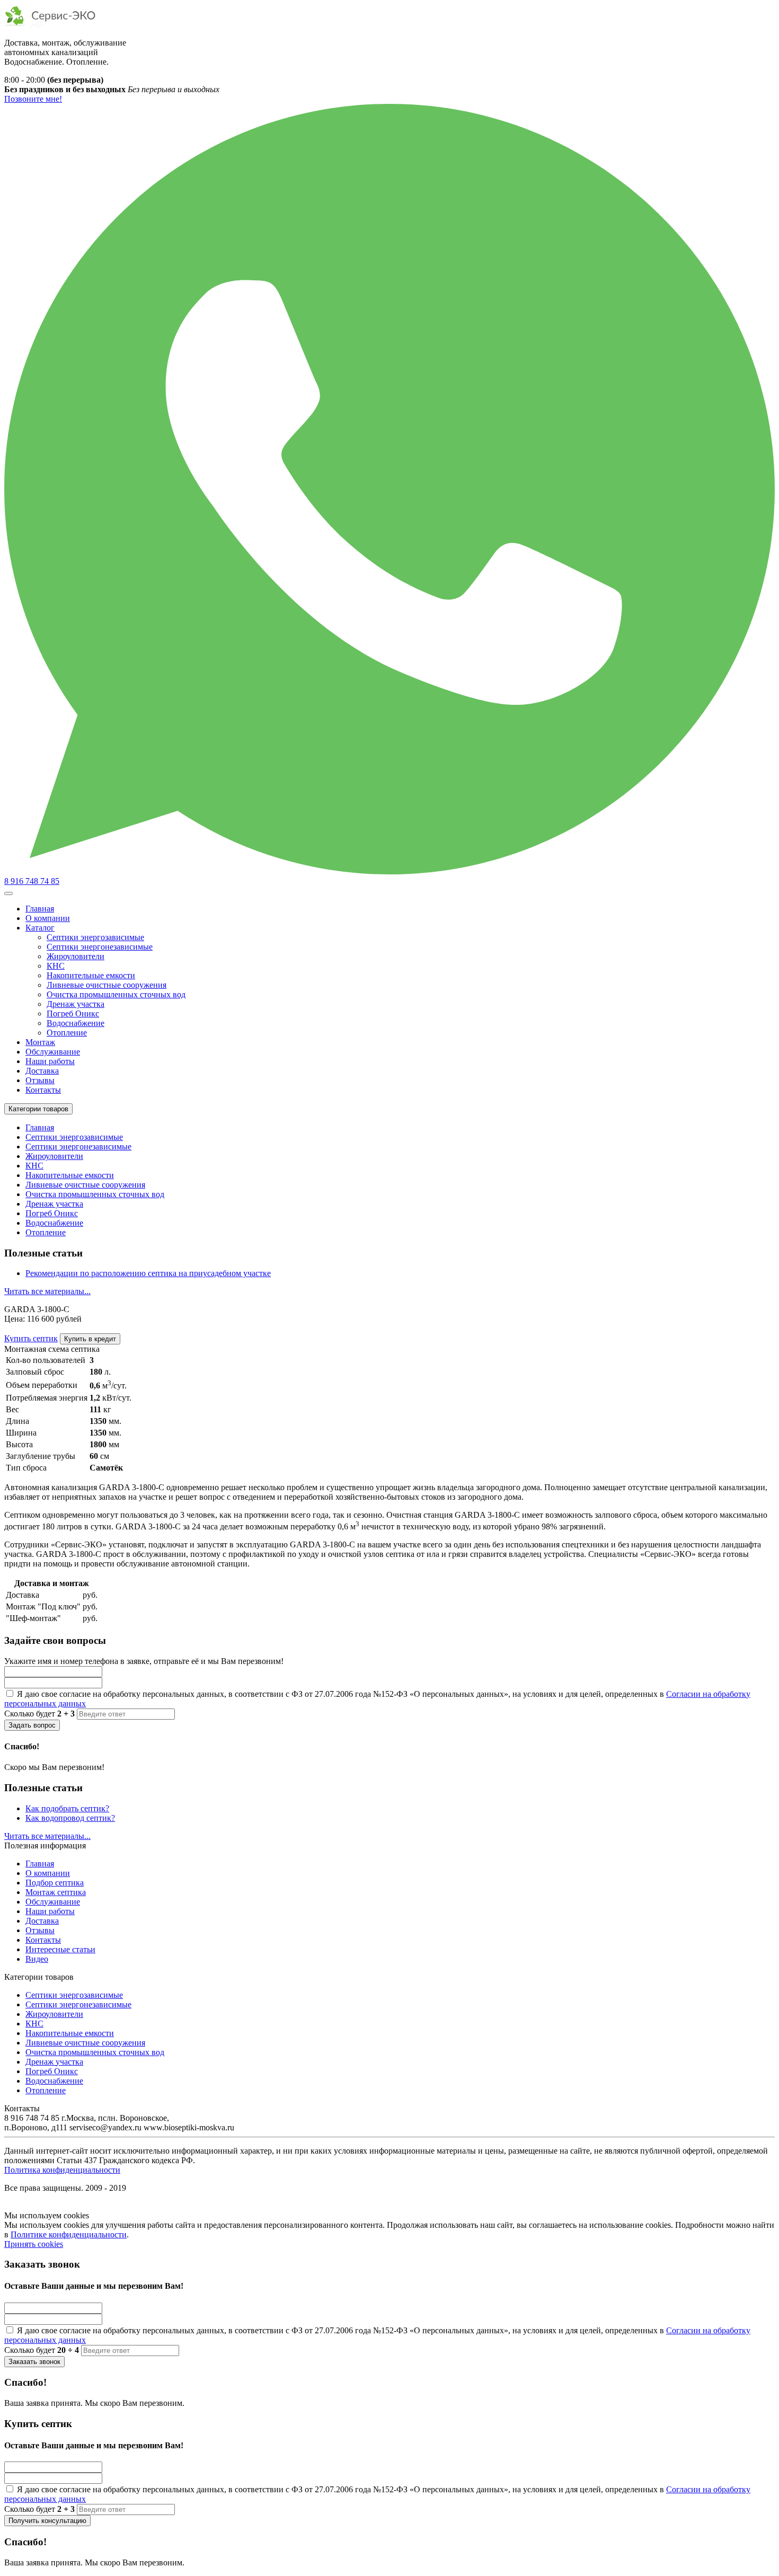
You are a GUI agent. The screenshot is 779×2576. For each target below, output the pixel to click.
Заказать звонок (34, 2362)
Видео (37, 1959)
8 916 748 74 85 (32, 881)
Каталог (40, 928)
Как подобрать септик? (67, 1808)
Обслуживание (53, 1052)
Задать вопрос (32, 1725)
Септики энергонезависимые (100, 947)
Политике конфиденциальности (69, 2234)
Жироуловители (76, 956)
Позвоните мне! (33, 99)
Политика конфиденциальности (62, 2170)
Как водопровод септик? (70, 1818)
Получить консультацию (47, 2521)
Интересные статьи (60, 1949)
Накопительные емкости (91, 975)
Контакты (43, 1090)
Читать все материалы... (47, 1291)
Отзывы (40, 1080)
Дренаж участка (76, 1004)
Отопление (67, 1033)
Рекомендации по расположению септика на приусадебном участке (148, 1273)
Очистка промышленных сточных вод (116, 994)
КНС (56, 966)
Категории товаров (38, 1109)
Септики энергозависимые (95, 937)
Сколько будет (39, 1714)
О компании (48, 918)
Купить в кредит (90, 1339)
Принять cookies (34, 2244)
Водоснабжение (76, 1023)
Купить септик (31, 1338)
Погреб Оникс (73, 1013)
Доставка (42, 1071)
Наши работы (50, 1061)
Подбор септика (55, 1883)
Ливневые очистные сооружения (107, 985)
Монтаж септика (56, 1892)
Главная (40, 909)
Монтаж (40, 1042)
